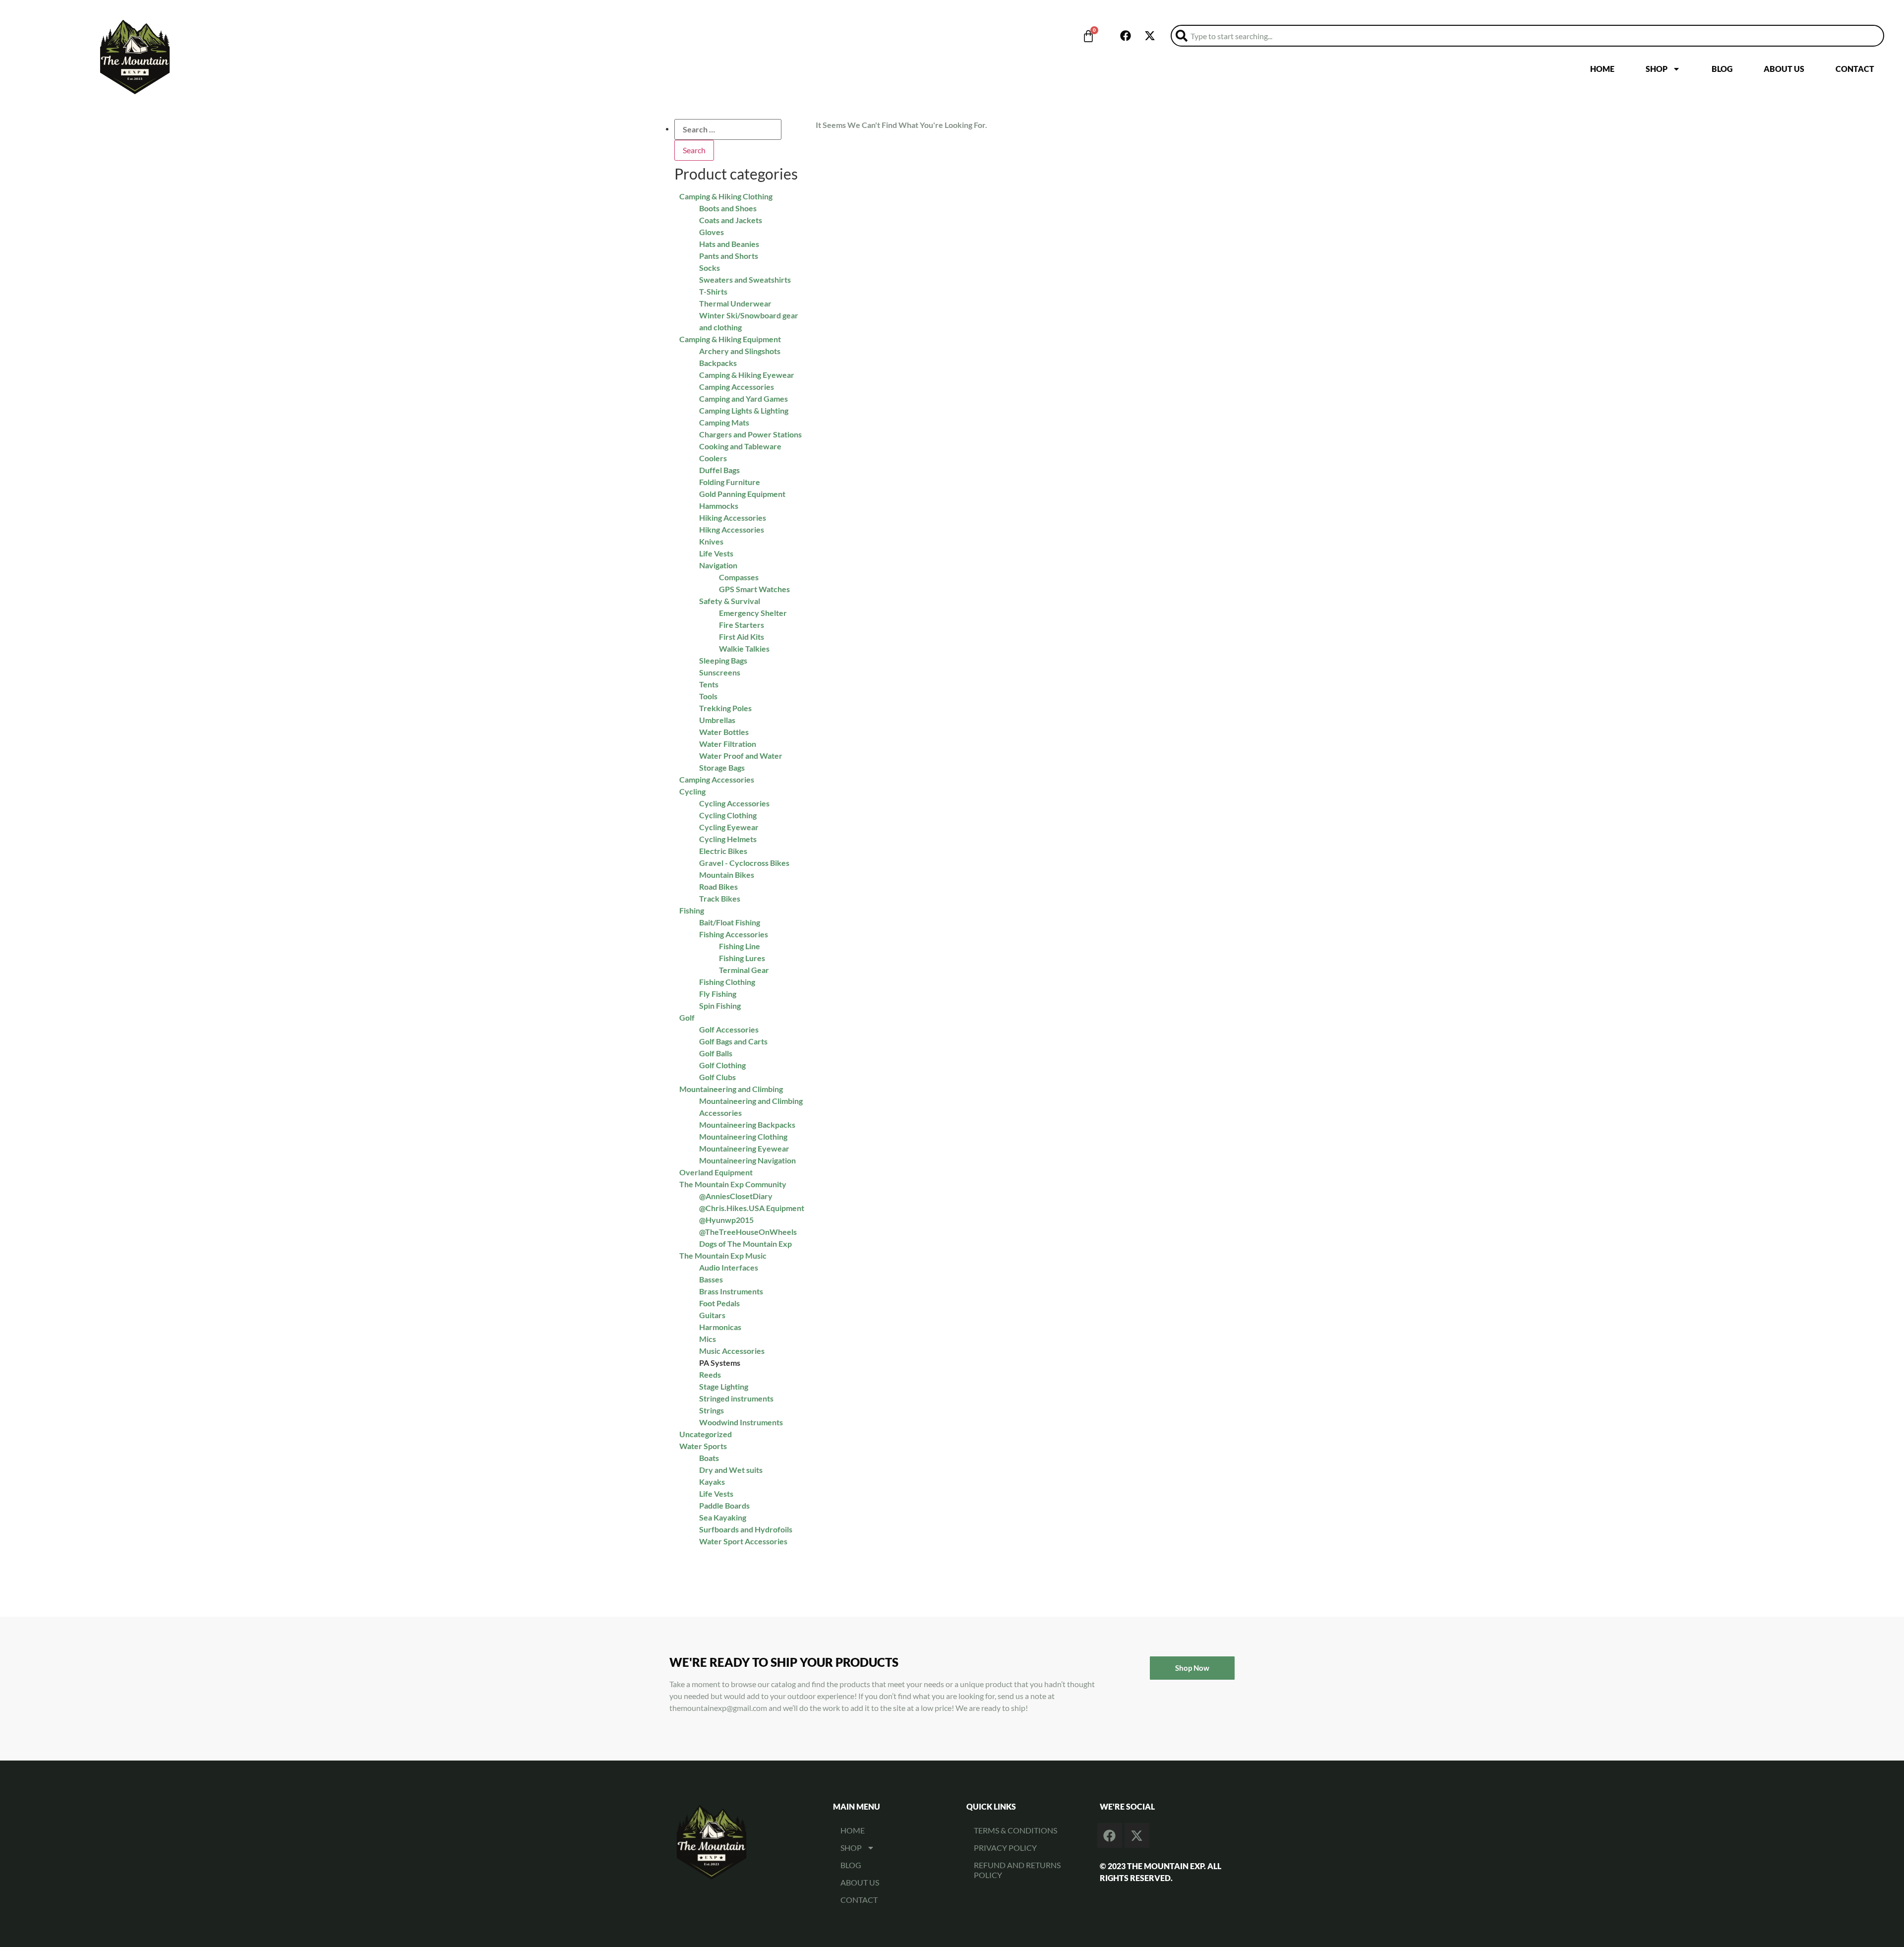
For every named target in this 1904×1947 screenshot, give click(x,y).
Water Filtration (728, 744)
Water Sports (703, 1446)
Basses (711, 1279)
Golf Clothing (722, 1065)
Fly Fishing (718, 994)
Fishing (692, 910)
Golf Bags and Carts (733, 1041)
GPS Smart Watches (754, 589)
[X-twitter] (1150, 36)
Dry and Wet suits (731, 1470)
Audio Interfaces (729, 1267)
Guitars (712, 1315)
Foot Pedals (719, 1303)
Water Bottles (724, 732)
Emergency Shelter (753, 613)
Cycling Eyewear (729, 827)
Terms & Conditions (1015, 1830)
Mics (708, 1339)
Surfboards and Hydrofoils (746, 1529)
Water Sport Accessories (743, 1541)
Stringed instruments (736, 1398)
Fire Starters (742, 625)
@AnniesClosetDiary (736, 1196)
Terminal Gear (744, 970)
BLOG (1722, 69)
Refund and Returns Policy (1017, 1870)
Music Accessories (732, 1351)
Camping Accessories (717, 779)
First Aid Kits (742, 637)
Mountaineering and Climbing (731, 1089)
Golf (687, 1017)
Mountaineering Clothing (743, 1136)
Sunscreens (720, 672)
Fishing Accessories (734, 934)
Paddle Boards (724, 1505)
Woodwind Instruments (741, 1422)
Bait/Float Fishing (730, 922)
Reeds (710, 1374)
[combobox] (1527, 36)
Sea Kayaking (723, 1517)
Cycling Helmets (728, 839)
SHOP (1657, 69)
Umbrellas (717, 720)
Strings (712, 1410)
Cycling (692, 791)
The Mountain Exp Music (723, 1255)
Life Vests (716, 1493)
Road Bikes (718, 886)
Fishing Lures (742, 958)
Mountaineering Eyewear (744, 1148)
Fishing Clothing (727, 982)
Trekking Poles (725, 708)
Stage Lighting (724, 1386)
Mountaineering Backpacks (747, 1125)
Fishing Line (740, 946)
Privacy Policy (1005, 1848)
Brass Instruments (731, 1291)
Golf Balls (716, 1053)
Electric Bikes (723, 851)
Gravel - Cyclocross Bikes (744, 863)
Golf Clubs (717, 1077)
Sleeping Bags (723, 660)
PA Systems (720, 1363)
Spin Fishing (720, 1005)
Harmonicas (720, 1327)
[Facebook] (1126, 36)
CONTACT (1855, 69)
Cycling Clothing (728, 815)
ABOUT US (1784, 69)
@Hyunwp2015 (726, 1220)
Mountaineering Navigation (747, 1160)
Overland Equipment (716, 1172)
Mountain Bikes (727, 875)
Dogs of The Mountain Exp (745, 1244)
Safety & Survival (730, 601)
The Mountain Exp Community (733, 1184)
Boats (709, 1458)
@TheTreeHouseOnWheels (748, 1232)
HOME (1602, 69)
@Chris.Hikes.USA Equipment (752, 1208)
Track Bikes (720, 898)
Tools (708, 696)
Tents (709, 684)
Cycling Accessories (734, 803)
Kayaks (712, 1482)
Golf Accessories (729, 1029)
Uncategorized (706, 1434)
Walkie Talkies (744, 648)
